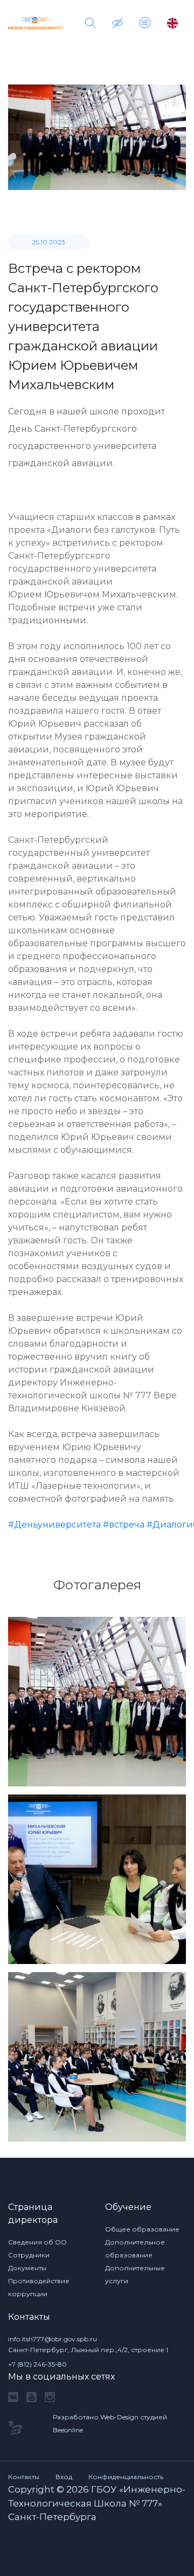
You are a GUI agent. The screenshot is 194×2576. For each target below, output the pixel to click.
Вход (64, 2477)
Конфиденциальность (126, 2477)
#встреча (124, 1525)
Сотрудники (29, 2255)
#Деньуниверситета (54, 1525)
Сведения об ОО (37, 2242)
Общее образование (142, 2229)
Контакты (24, 2477)
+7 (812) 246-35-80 (37, 2364)
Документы (27, 2268)
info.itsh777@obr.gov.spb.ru (53, 2339)
